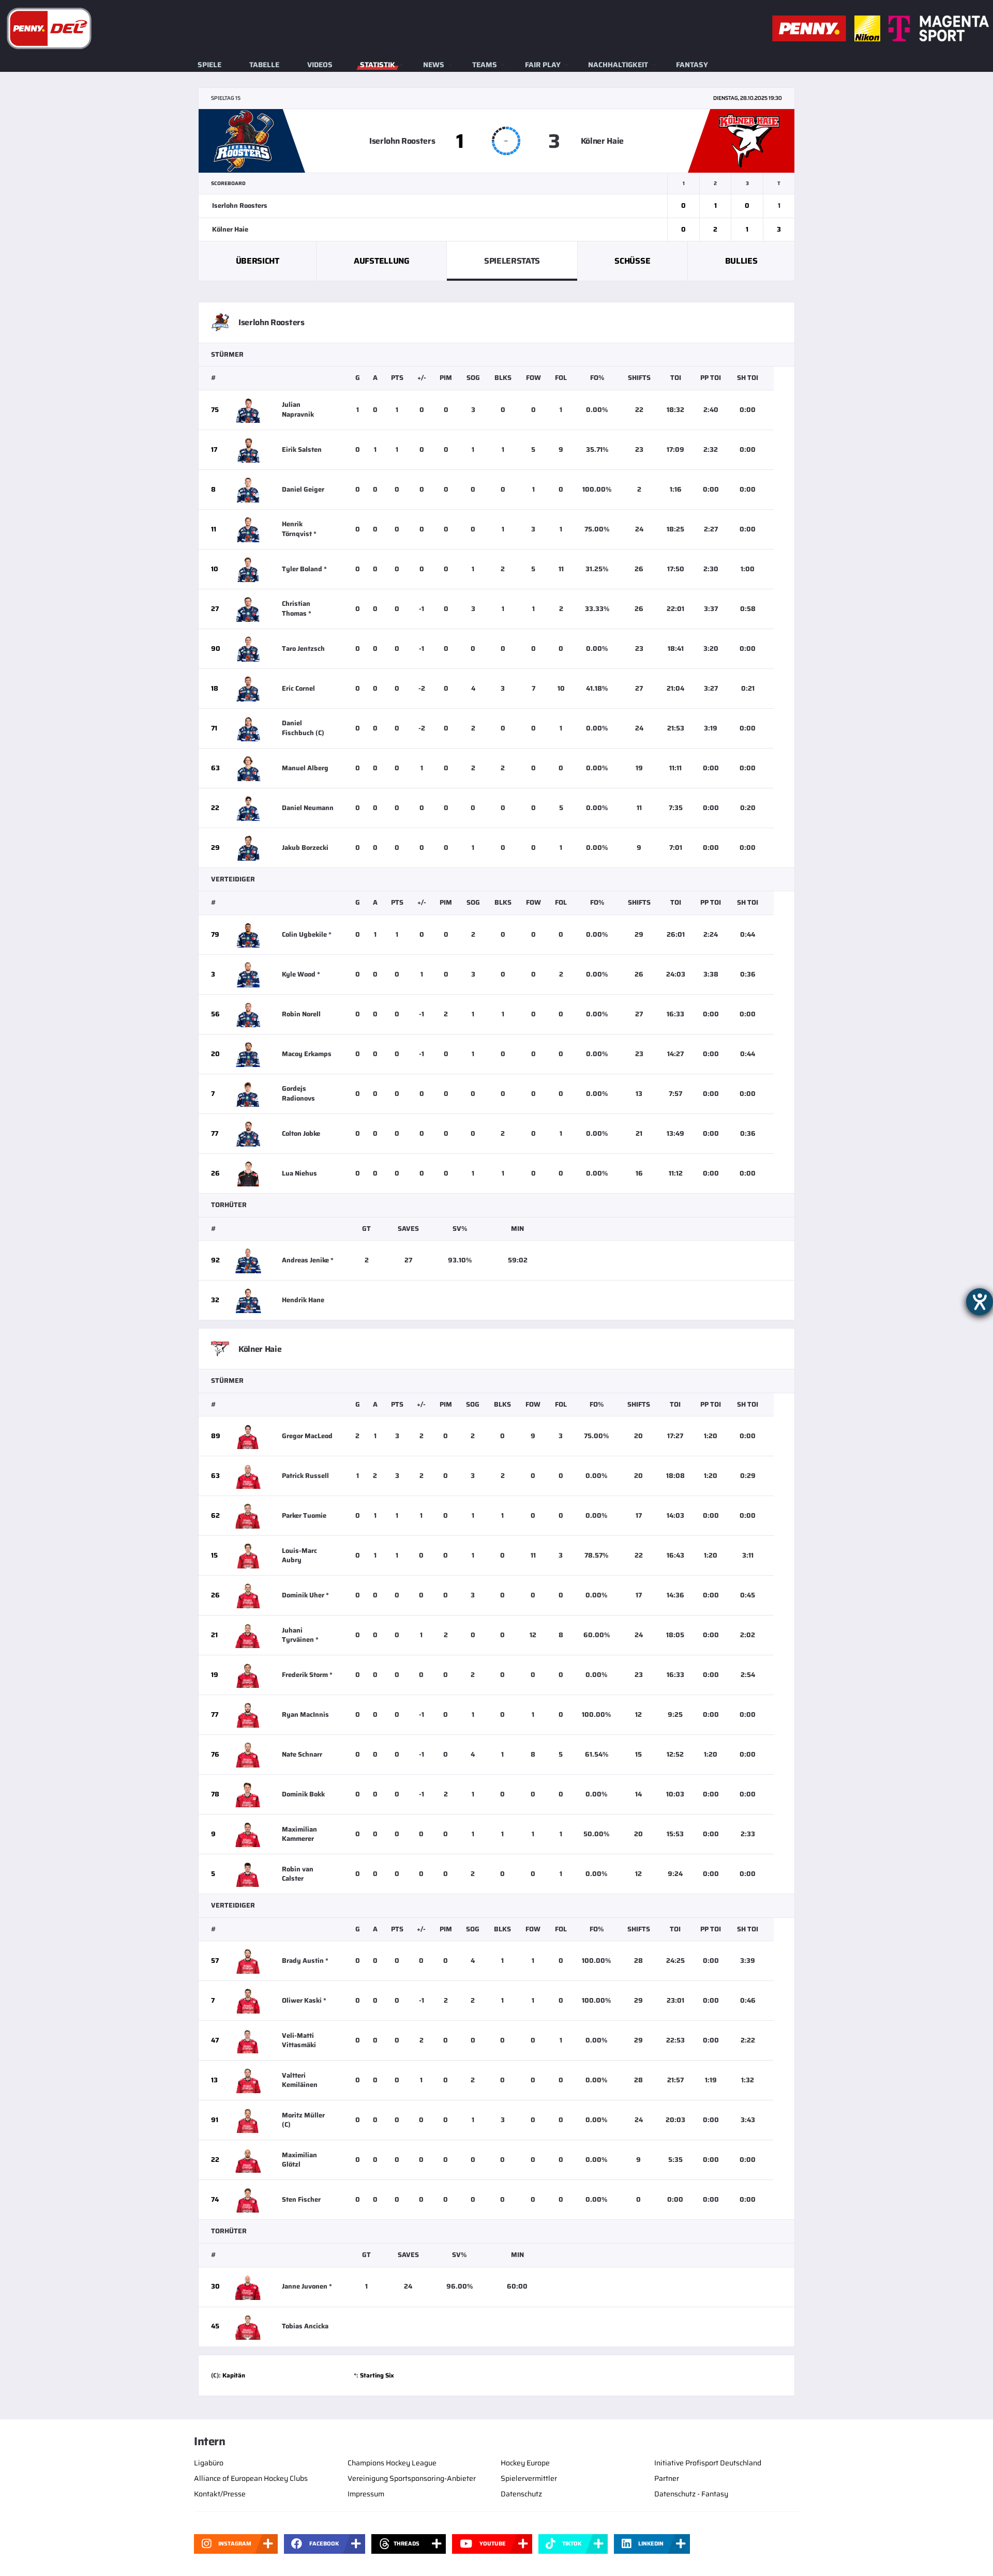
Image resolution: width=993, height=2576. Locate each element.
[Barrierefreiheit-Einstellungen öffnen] (980, 1302)
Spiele (209, 65)
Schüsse (632, 261)
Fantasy (692, 65)
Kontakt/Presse (220, 2494)
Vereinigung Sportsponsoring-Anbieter (412, 2478)
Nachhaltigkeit (618, 65)
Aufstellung (381, 261)
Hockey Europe (525, 2463)
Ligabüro (209, 2463)
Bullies (741, 261)
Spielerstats (512, 261)
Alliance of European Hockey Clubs (251, 2478)
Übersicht (258, 261)
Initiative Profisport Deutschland (708, 2463)
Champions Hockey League (392, 2463)
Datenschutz (521, 2494)
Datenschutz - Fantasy (691, 2494)
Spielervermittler (529, 2478)
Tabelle (264, 65)
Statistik (378, 65)
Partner (667, 2478)
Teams (485, 65)
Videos (320, 65)
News (434, 65)
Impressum (366, 2494)
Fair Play (543, 65)
